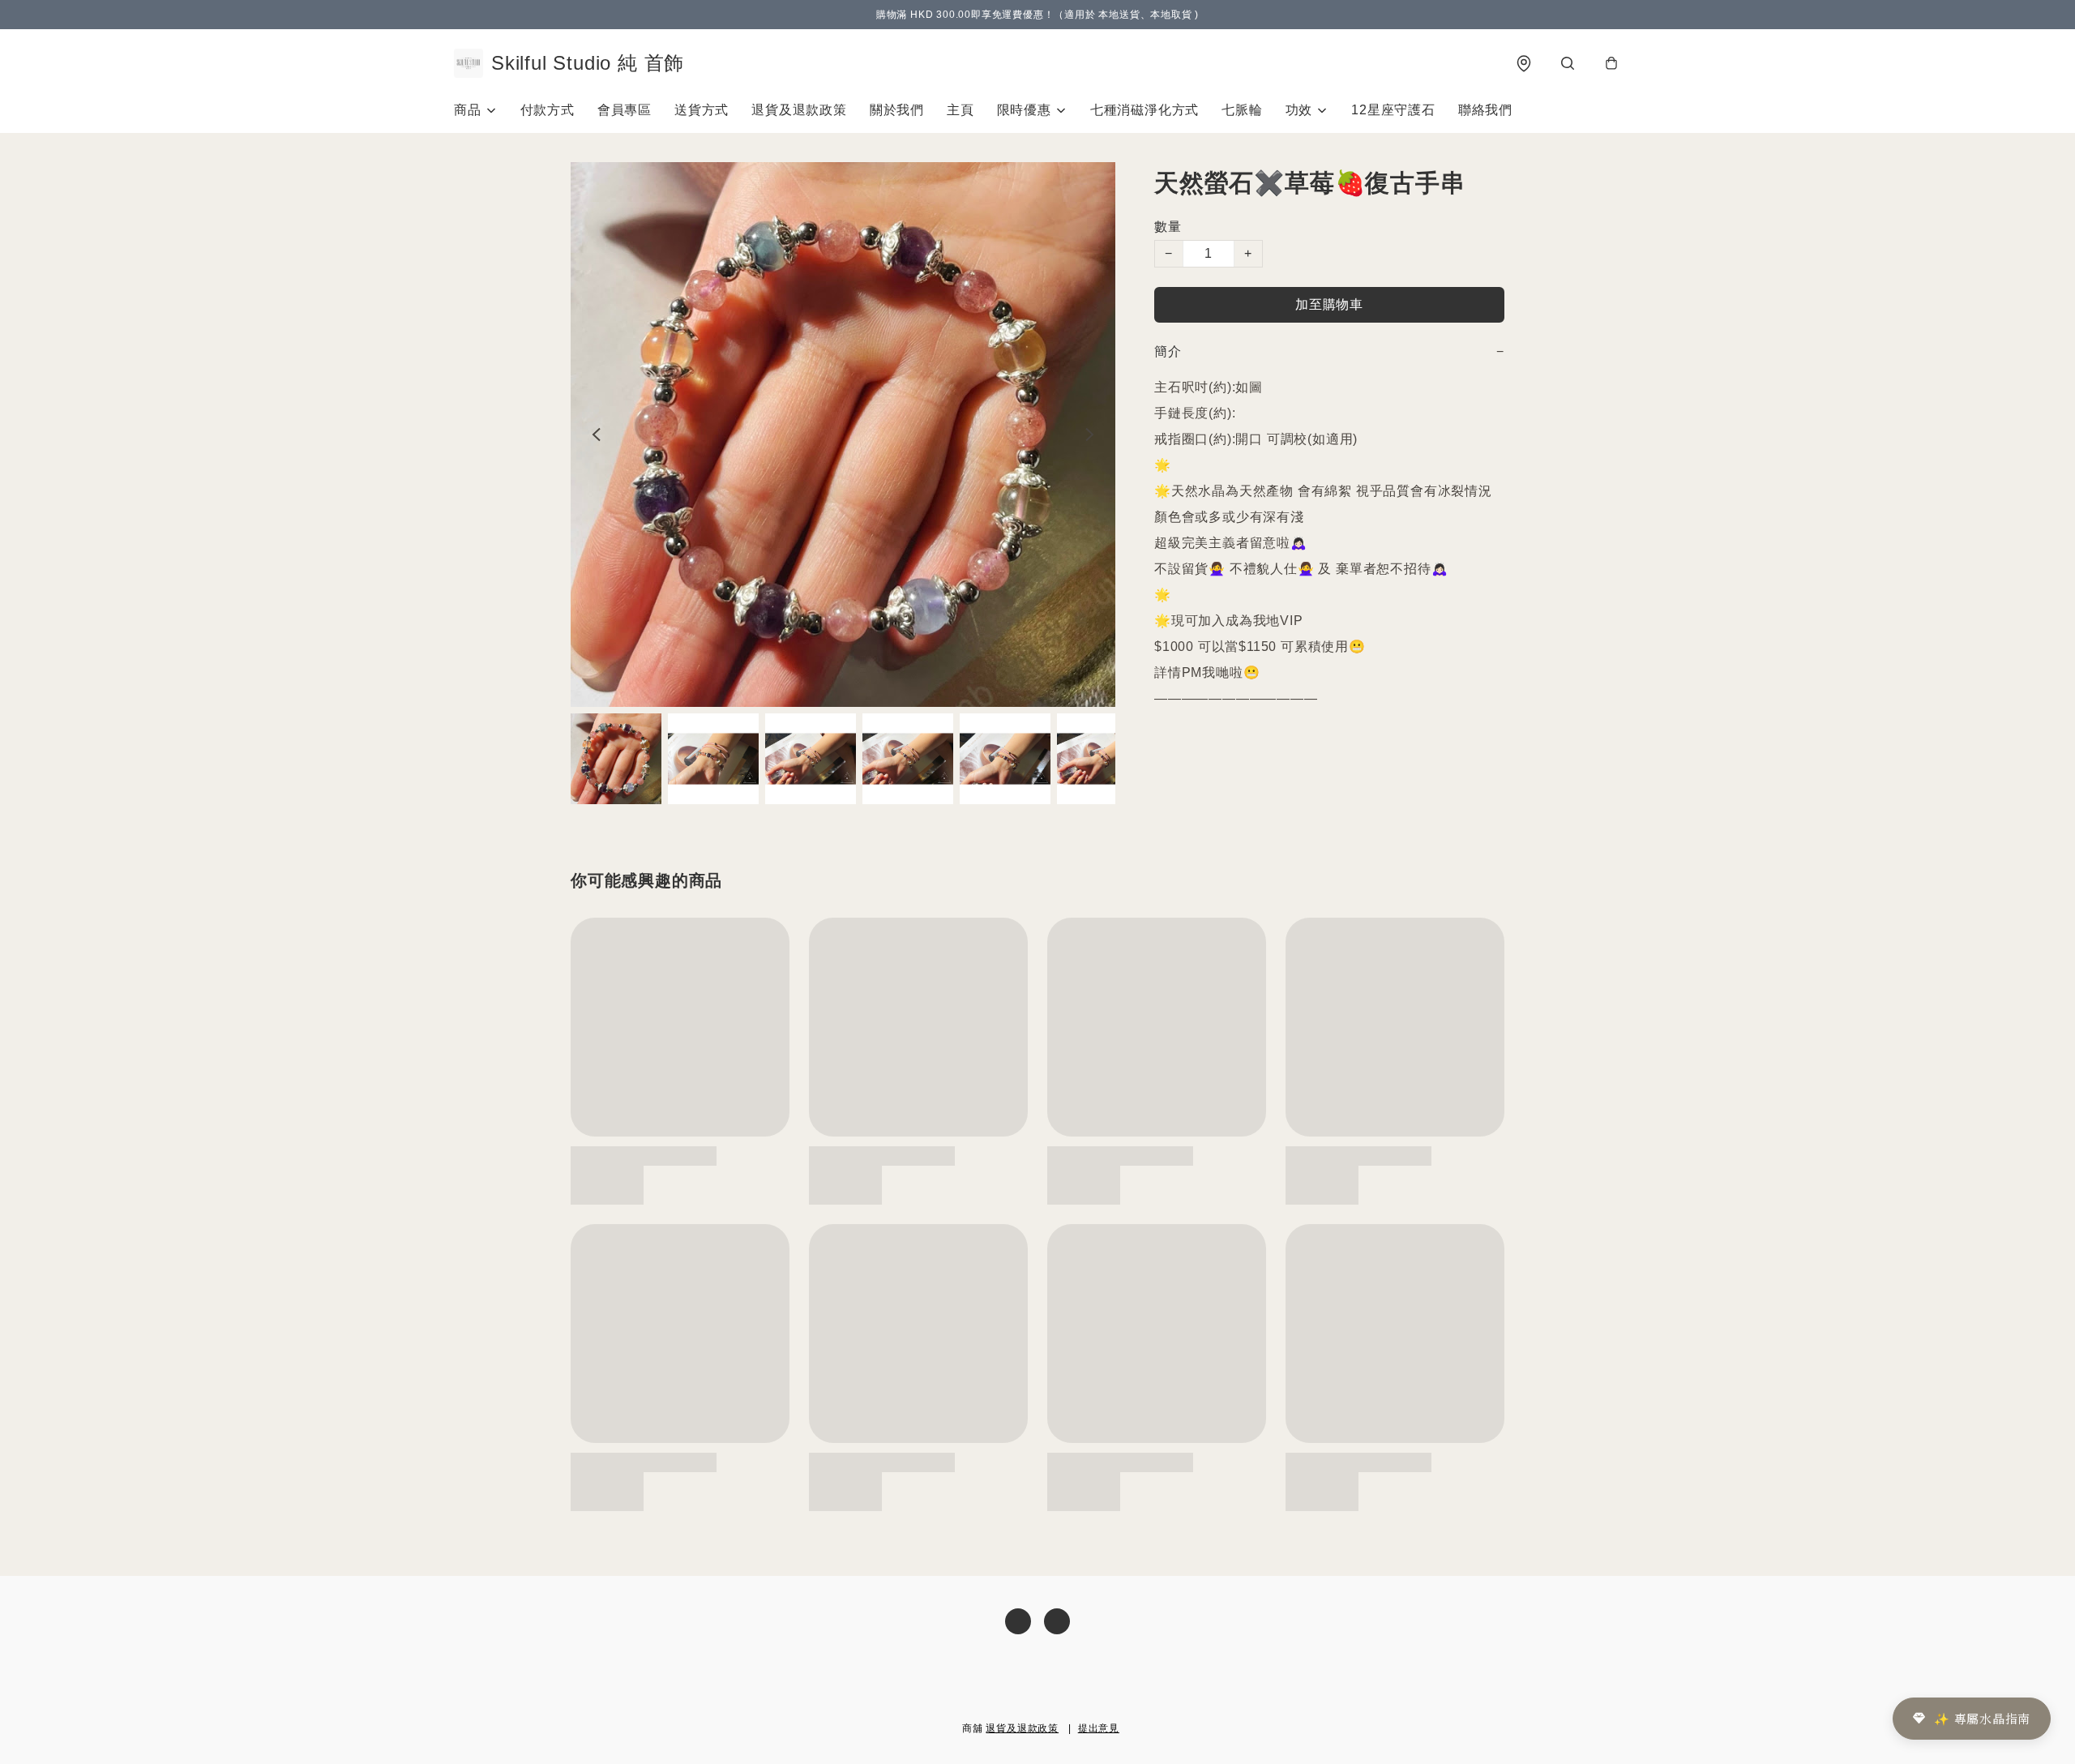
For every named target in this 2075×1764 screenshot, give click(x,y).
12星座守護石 (1393, 110)
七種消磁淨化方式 (1144, 110)
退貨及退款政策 (799, 110)
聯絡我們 (1485, 110)
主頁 (960, 110)
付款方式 (548, 110)
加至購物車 (1329, 304)
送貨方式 (702, 110)
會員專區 (625, 110)
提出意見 (1099, 1728)
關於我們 (897, 110)
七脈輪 (1242, 110)
